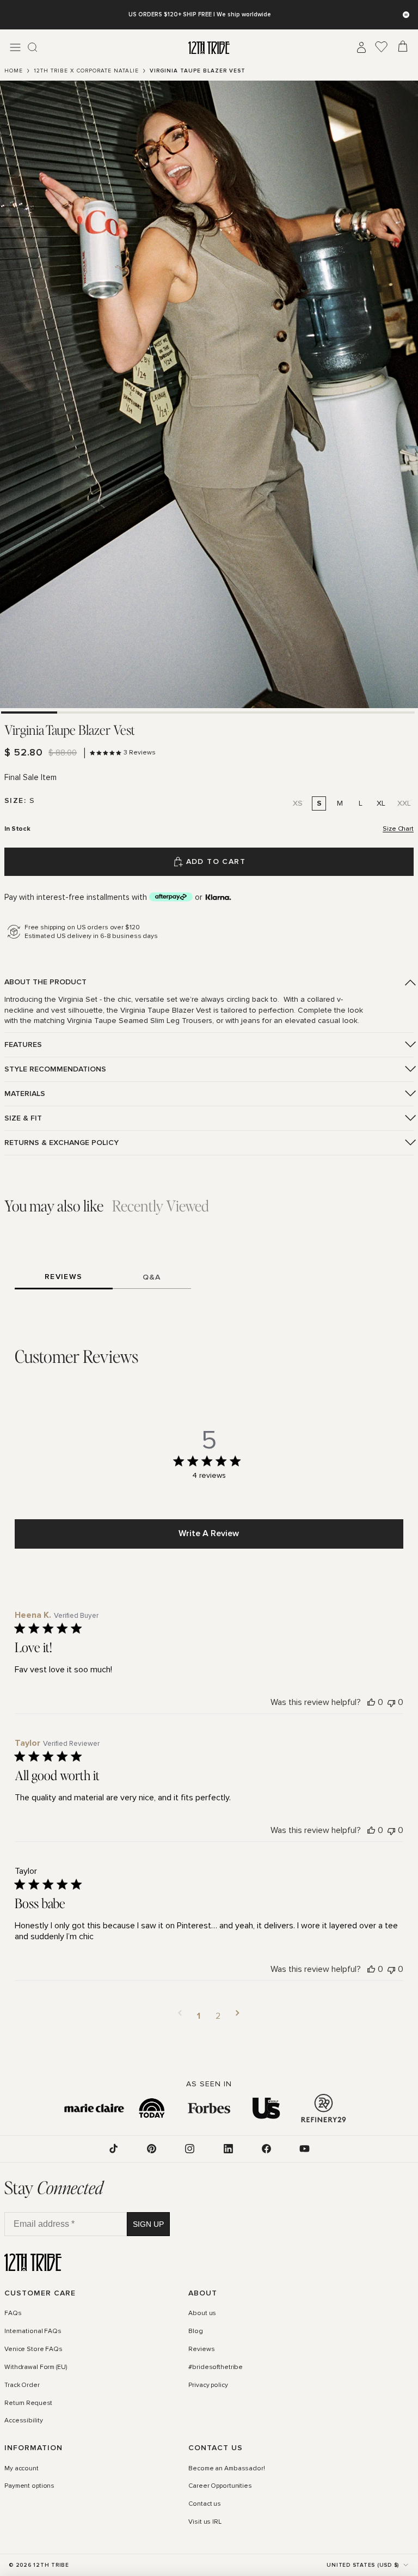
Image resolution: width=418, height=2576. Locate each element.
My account (21, 2468)
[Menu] (15, 47)
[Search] (33, 47)
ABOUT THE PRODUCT (45, 982)
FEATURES (23, 1045)
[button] (180, 2016)
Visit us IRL (205, 2522)
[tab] (29, 712)
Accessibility (23, 2421)
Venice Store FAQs (33, 2349)
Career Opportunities (220, 2486)
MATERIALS (25, 1094)
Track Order (22, 2385)
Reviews (201, 2349)
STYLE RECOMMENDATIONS (55, 1069)
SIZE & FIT (23, 1118)
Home (14, 71)
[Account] (361, 47)
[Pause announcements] (406, 15)
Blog (196, 2331)
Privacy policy (208, 2385)
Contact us (205, 2504)
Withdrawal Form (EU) (36, 2367)
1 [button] (199, 2016)
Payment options (29, 2486)
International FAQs (33, 2331)
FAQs (13, 2313)
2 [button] (218, 2016)
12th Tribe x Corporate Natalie (86, 71)
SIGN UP (148, 2224)
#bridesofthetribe (216, 2367)
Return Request (28, 2403)
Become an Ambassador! (226, 2468)
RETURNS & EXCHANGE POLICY (62, 1143)
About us (202, 2313)
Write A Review (209, 1533)
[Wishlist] (382, 47)
